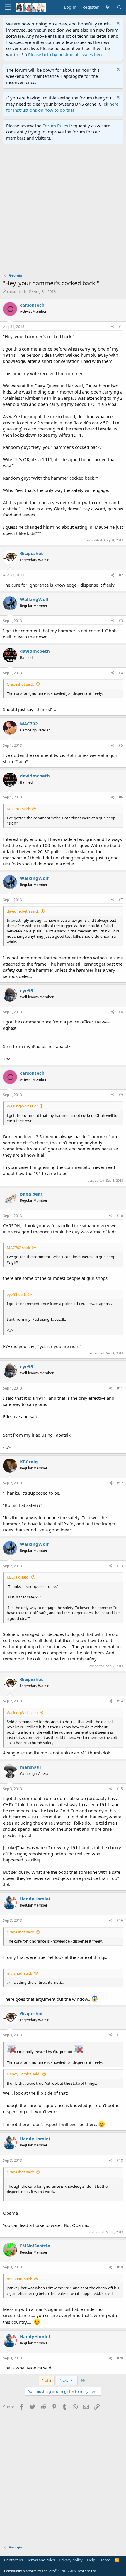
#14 (120, 1701)
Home (105, 2560)
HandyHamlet (35, 1899)
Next (64, 2380)
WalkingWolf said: (22, 1106)
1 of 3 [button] (47, 2380)
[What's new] (107, 7)
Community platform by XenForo (51, 2571)
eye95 (27, 990)
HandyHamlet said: (23, 2074)
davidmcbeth (35, 651)
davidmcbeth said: (23, 911)
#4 (121, 673)
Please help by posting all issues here (66, 54)
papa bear (31, 1194)
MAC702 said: (18, 809)
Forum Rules (55, 126)
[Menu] (8, 7)
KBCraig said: (18, 1577)
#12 (120, 1483)
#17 (120, 2035)
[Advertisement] (63, 210)
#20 (120, 2358)
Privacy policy (71, 2560)
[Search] (119, 7)
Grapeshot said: (20, 684)
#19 (120, 2267)
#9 (121, 1095)
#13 (120, 1566)
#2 (121, 575)
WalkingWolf (34, 599)
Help (91, 2560)
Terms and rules (41, 2560)
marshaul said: (19, 1973)
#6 (121, 797)
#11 (120, 1388)
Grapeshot (31, 553)
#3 (121, 621)
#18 (120, 2160)
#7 (121, 900)
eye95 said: (16, 1294)
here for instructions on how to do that (62, 107)
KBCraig (29, 1462)
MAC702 (29, 724)
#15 (120, 1789)
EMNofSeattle (35, 2246)
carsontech (17, 291)
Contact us (13, 2560)
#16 (120, 1920)
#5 (121, 745)
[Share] (113, 327)
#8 (121, 1012)
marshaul (30, 1767)
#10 (120, 1216)
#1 (121, 327)
